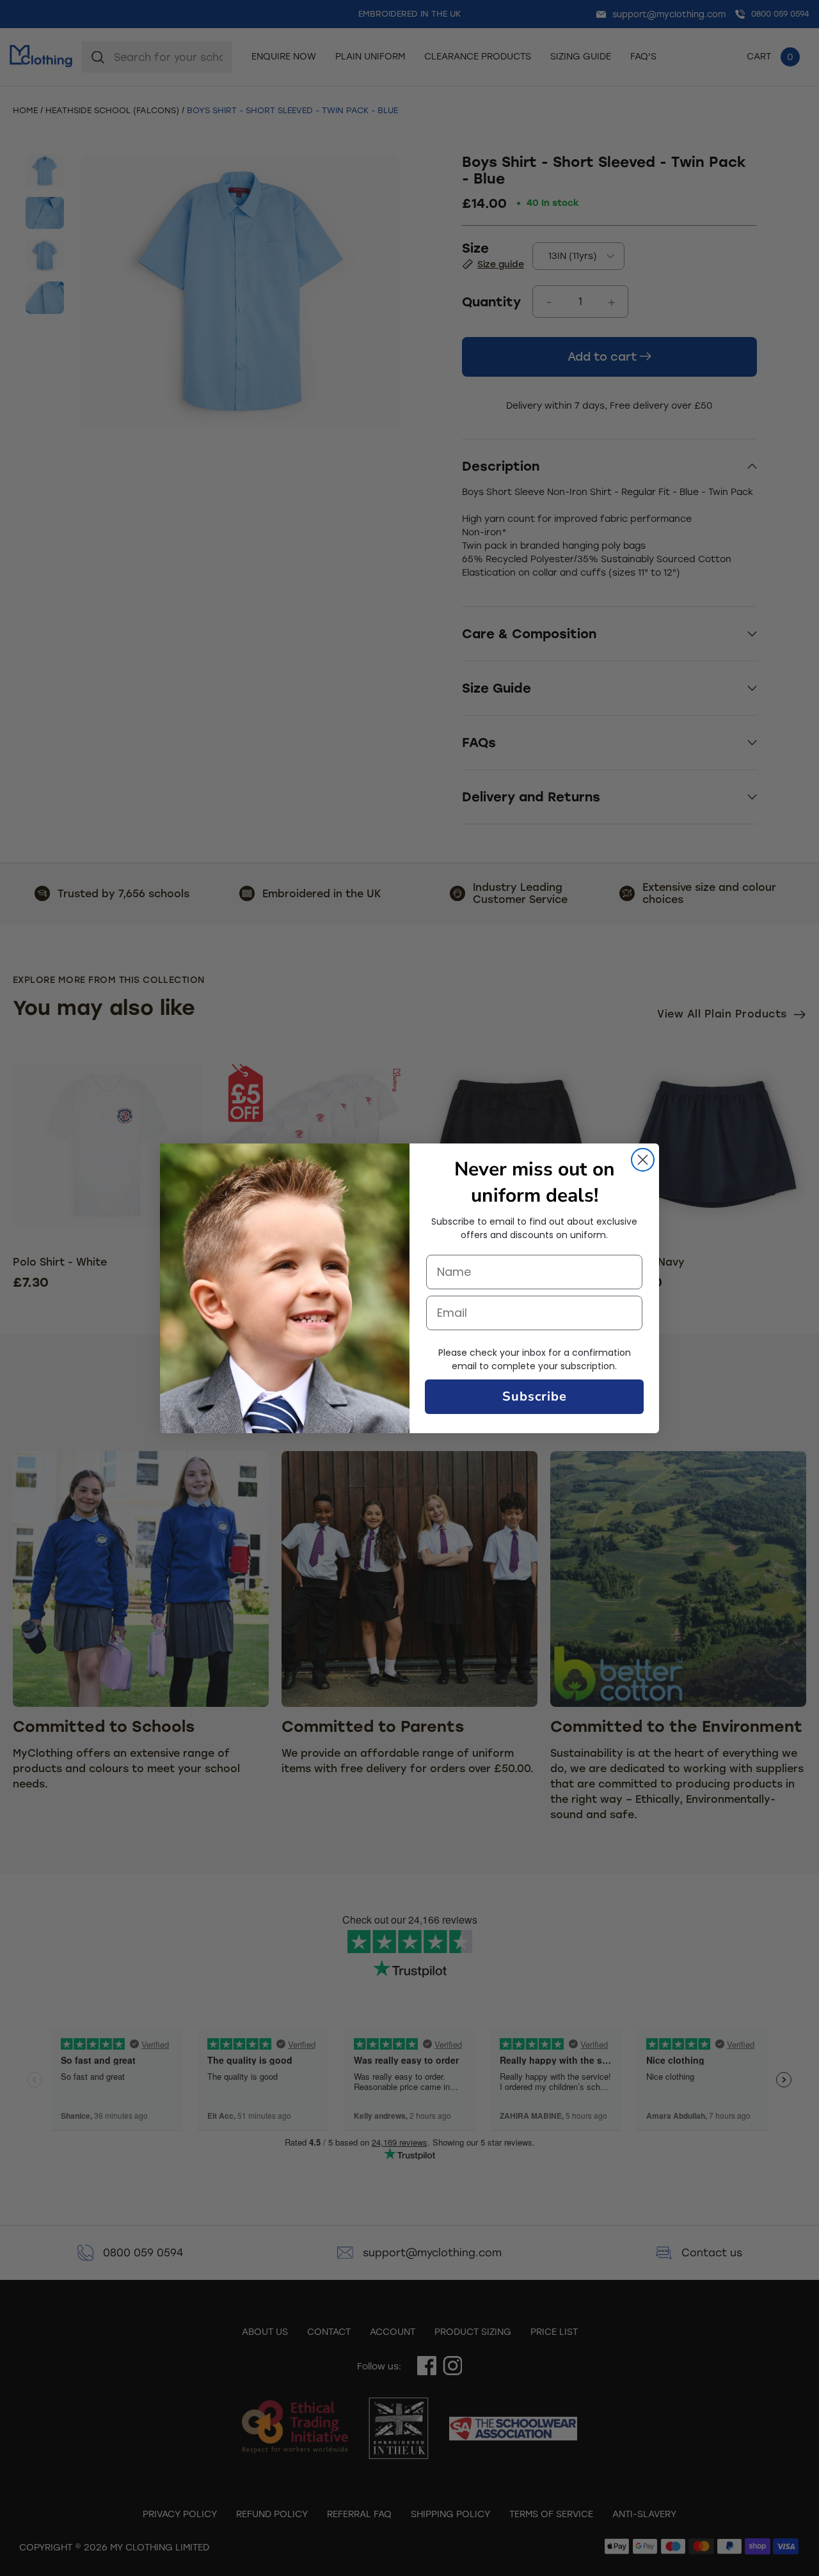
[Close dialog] (643, 1160)
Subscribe (535, 1396)
